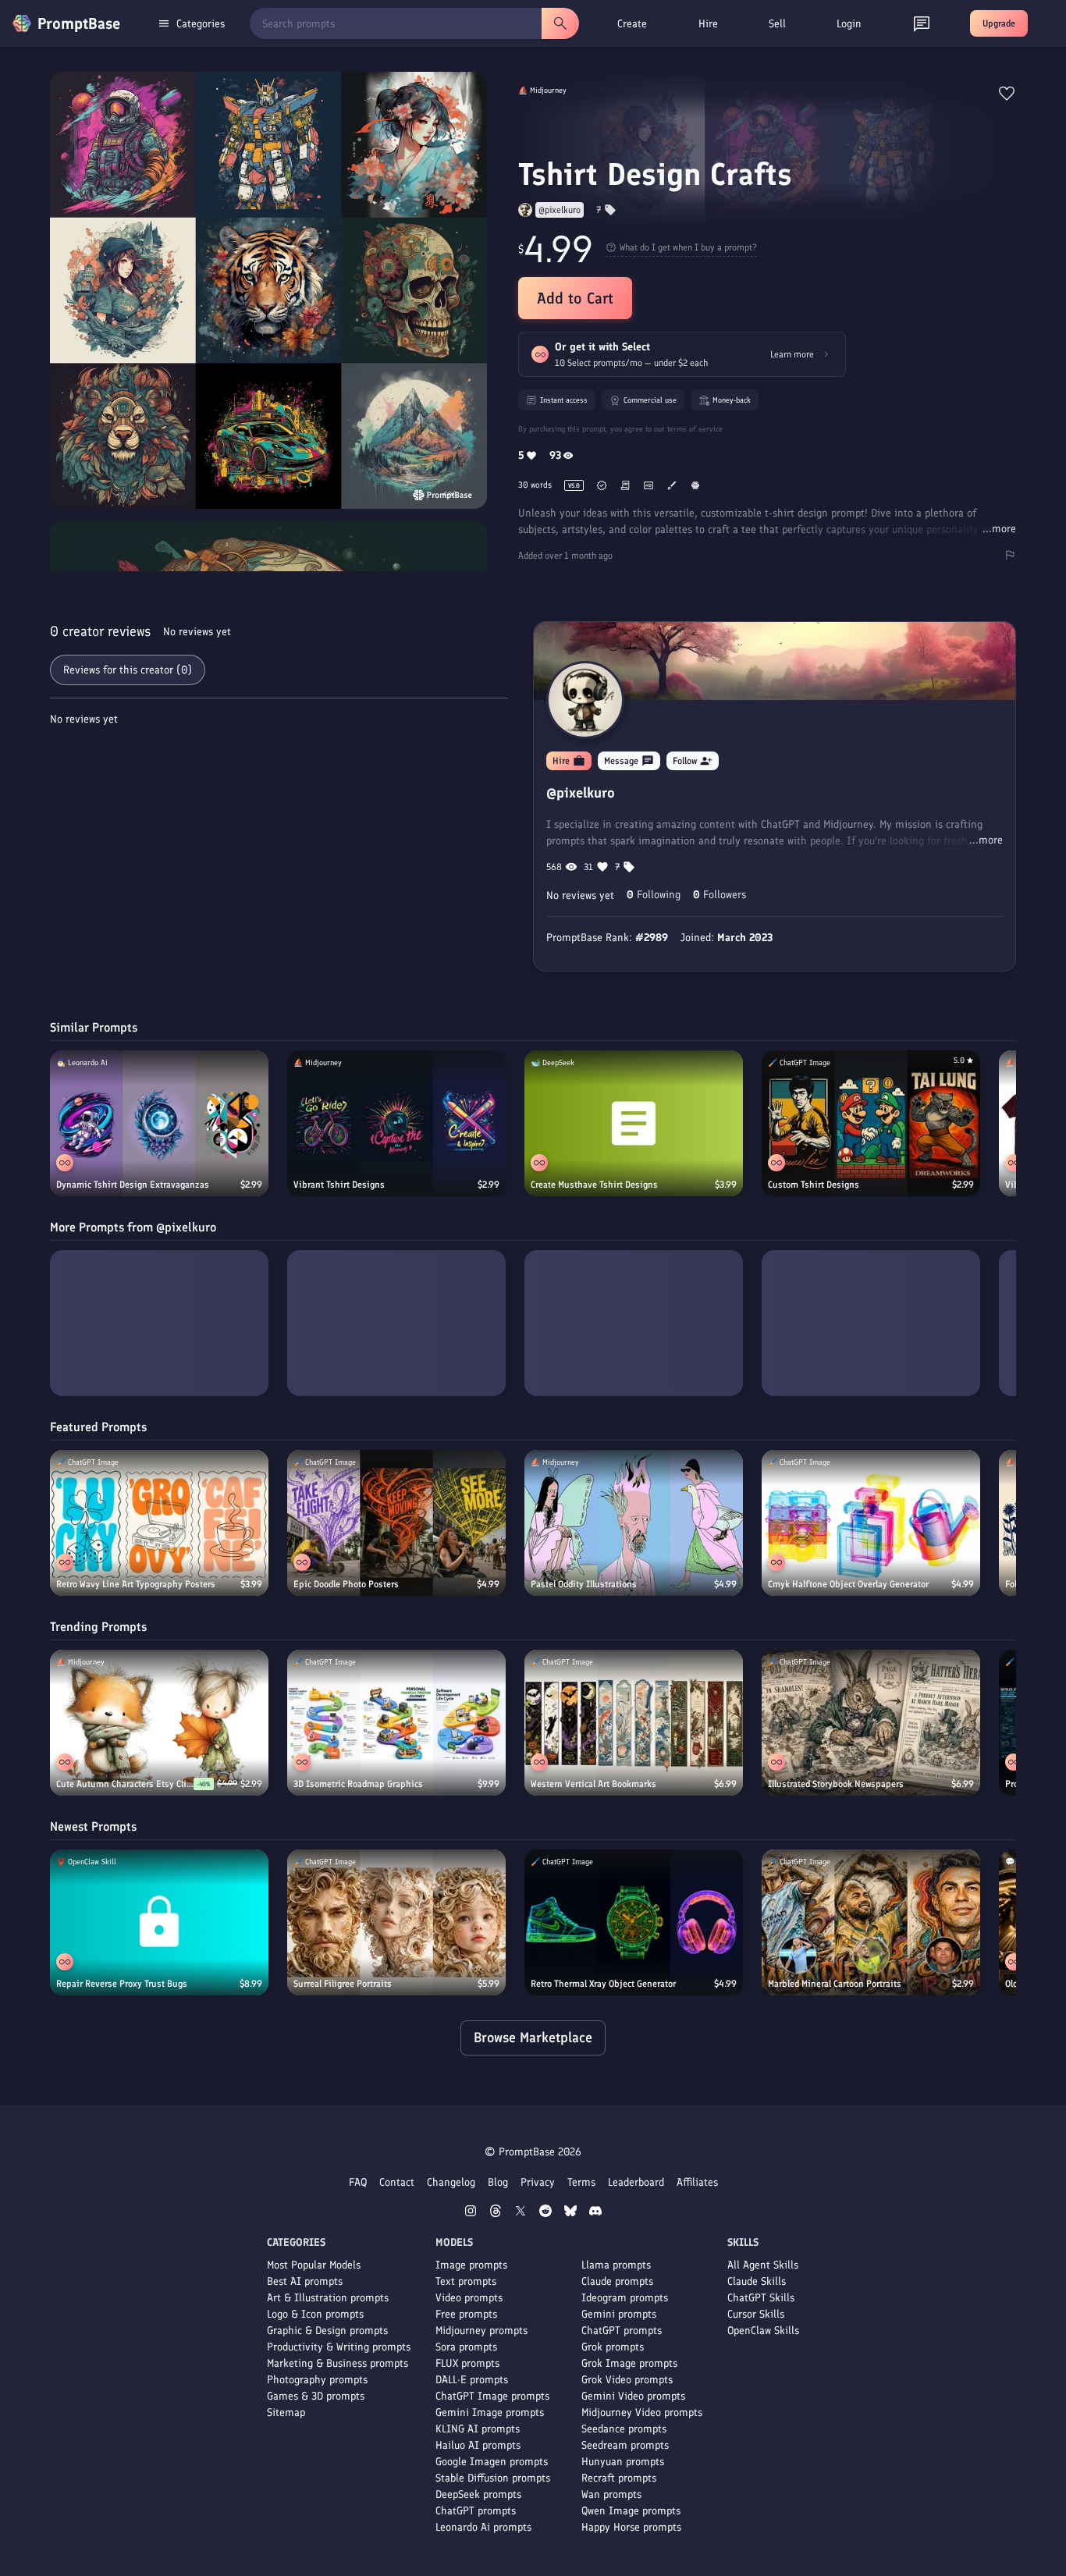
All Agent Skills (763, 2265)
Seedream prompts (625, 2445)
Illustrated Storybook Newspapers (836, 1784)
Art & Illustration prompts (328, 2298)
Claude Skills (757, 2281)
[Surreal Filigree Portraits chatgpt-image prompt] (396, 1922)
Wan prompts (611, 2494)
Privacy (538, 2182)
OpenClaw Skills (763, 2331)
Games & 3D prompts (316, 2396)
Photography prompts (317, 2380)
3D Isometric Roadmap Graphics (358, 1784)
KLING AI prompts (478, 2429)
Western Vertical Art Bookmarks (593, 1784)
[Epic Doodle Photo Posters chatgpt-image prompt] (396, 1523)
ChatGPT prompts (476, 2511)
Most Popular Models (314, 2265)
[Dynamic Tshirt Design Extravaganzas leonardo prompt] (159, 1123)
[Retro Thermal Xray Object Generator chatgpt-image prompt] (634, 1922)
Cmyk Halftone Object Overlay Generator (848, 1584)
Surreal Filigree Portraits (343, 1984)
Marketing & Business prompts (338, 2363)
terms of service (695, 429)
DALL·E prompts (472, 2380)
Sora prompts (466, 2347)
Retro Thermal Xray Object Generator (603, 1984)
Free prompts (466, 2314)
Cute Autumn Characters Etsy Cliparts (125, 1784)
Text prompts (466, 2281)
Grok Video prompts (627, 2380)
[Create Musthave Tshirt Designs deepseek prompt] (634, 1123)
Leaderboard (636, 2182)
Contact (397, 2182)
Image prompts (471, 2265)
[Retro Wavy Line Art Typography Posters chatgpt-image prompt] (159, 1523)
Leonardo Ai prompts (483, 2527)
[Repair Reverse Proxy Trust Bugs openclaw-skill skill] (159, 1922)
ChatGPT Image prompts (492, 2396)
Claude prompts (617, 2281)
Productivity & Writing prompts (339, 2347)
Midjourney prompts (481, 2331)
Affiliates (697, 2182)
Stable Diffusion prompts (493, 2478)
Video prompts (469, 2298)
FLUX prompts (467, 2363)
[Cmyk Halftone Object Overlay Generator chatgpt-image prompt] (871, 1523)
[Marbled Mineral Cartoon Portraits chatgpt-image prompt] (871, 1922)
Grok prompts (613, 2347)
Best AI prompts (305, 2281)
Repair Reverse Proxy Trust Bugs (122, 1984)
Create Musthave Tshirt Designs (594, 1185)
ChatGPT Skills (761, 2298)
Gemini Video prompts (633, 2396)
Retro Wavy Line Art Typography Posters (136, 1584)
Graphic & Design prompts (327, 2331)
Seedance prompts (624, 2429)
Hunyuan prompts (623, 2462)
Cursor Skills (756, 2314)
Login (849, 24)
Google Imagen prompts (492, 2462)
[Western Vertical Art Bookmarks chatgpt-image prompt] (634, 1723)
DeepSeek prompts (478, 2494)
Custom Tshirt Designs (814, 1185)
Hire (708, 24)
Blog (498, 2182)
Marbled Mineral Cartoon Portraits (835, 1984)
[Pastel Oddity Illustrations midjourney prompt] (634, 1523)
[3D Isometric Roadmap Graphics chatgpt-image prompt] (396, 1723)
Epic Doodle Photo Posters (346, 1584)
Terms (581, 2182)
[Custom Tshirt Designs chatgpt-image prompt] (871, 1123)
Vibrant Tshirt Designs (339, 1185)
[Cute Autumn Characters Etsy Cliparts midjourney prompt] (159, 1723)
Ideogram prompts (625, 2298)
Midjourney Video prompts (642, 2413)
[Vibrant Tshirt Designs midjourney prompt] (396, 1123)
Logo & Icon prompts (315, 2314)
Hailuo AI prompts (478, 2445)
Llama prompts (616, 2265)
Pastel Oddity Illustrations (584, 1584)
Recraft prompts (619, 2478)
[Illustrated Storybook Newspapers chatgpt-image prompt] (871, 1723)
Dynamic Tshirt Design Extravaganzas (133, 1185)
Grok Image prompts (629, 2363)
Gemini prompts (619, 2314)
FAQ (358, 2182)
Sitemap (286, 2413)
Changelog (451, 2182)
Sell (777, 24)
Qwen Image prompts (631, 2511)
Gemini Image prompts (490, 2413)
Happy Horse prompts (631, 2527)
